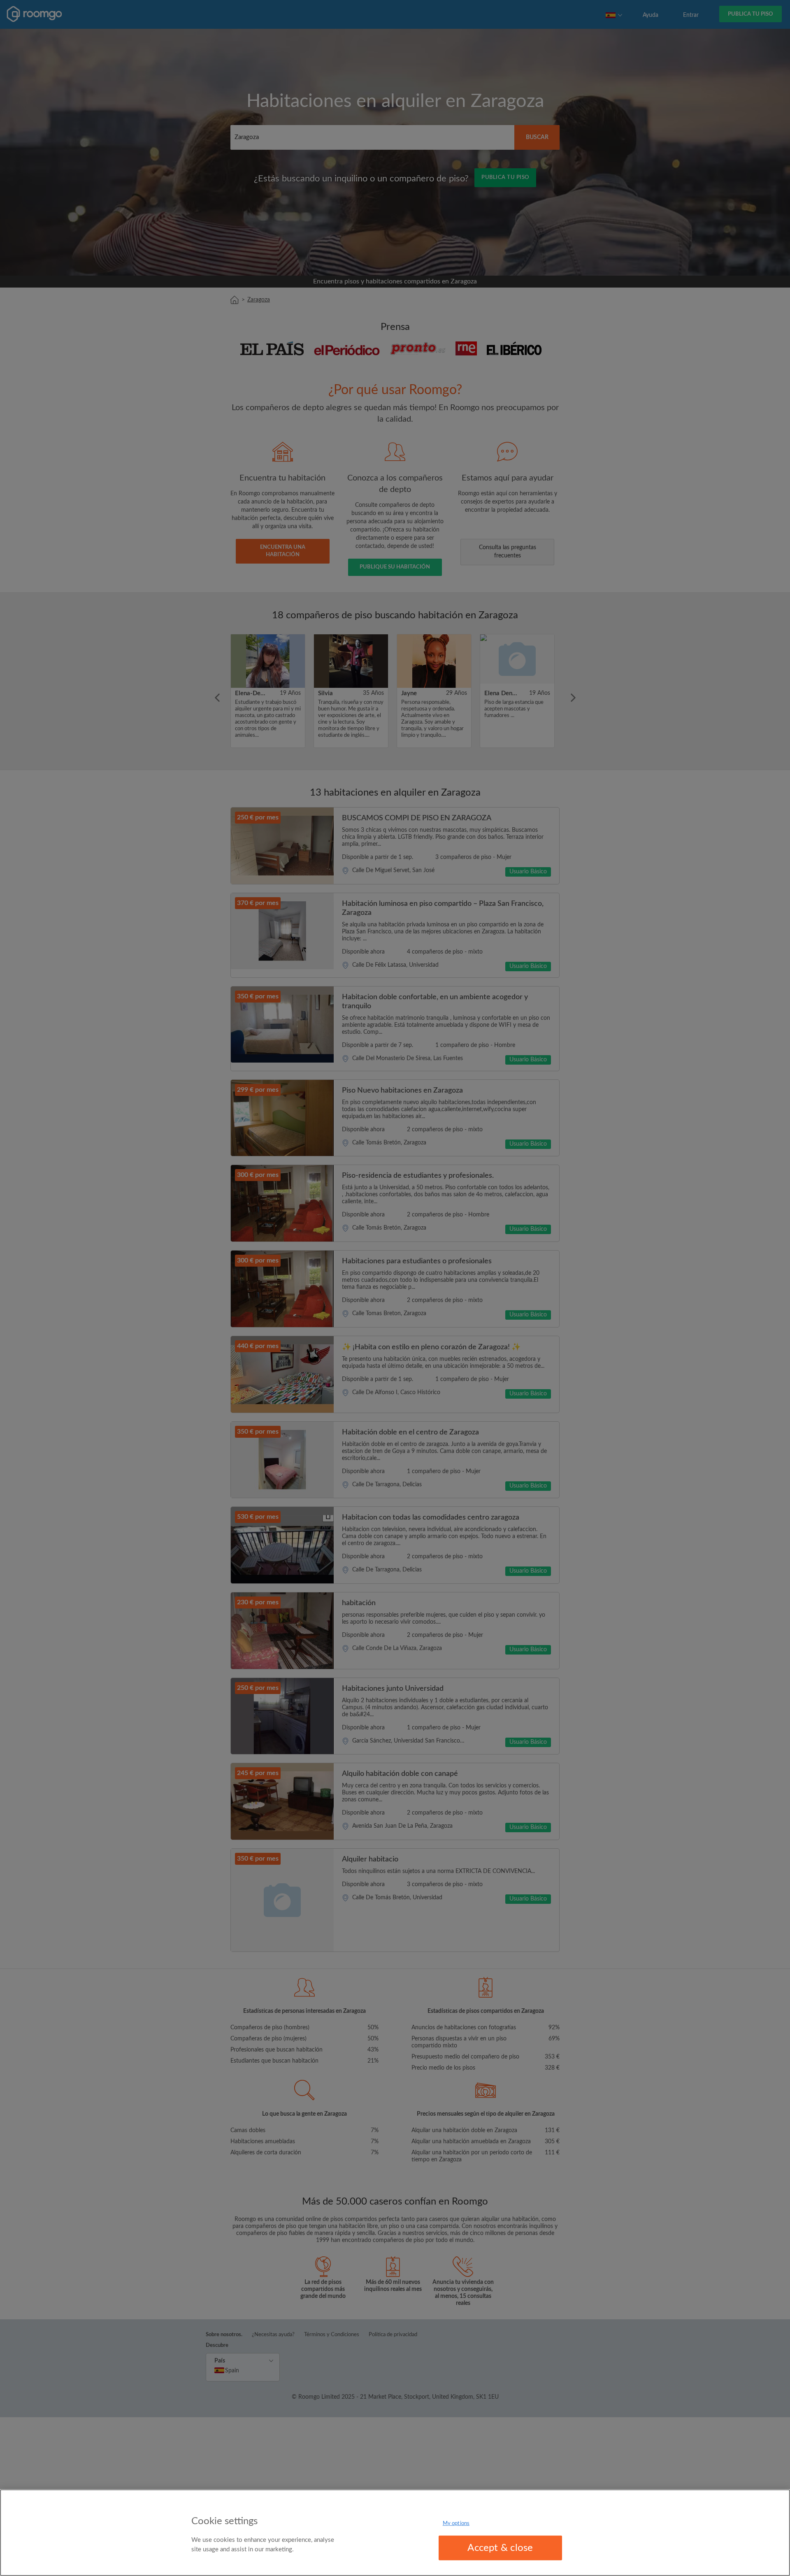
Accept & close (500, 2548)
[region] (395, 2533)
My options (456, 2524)
